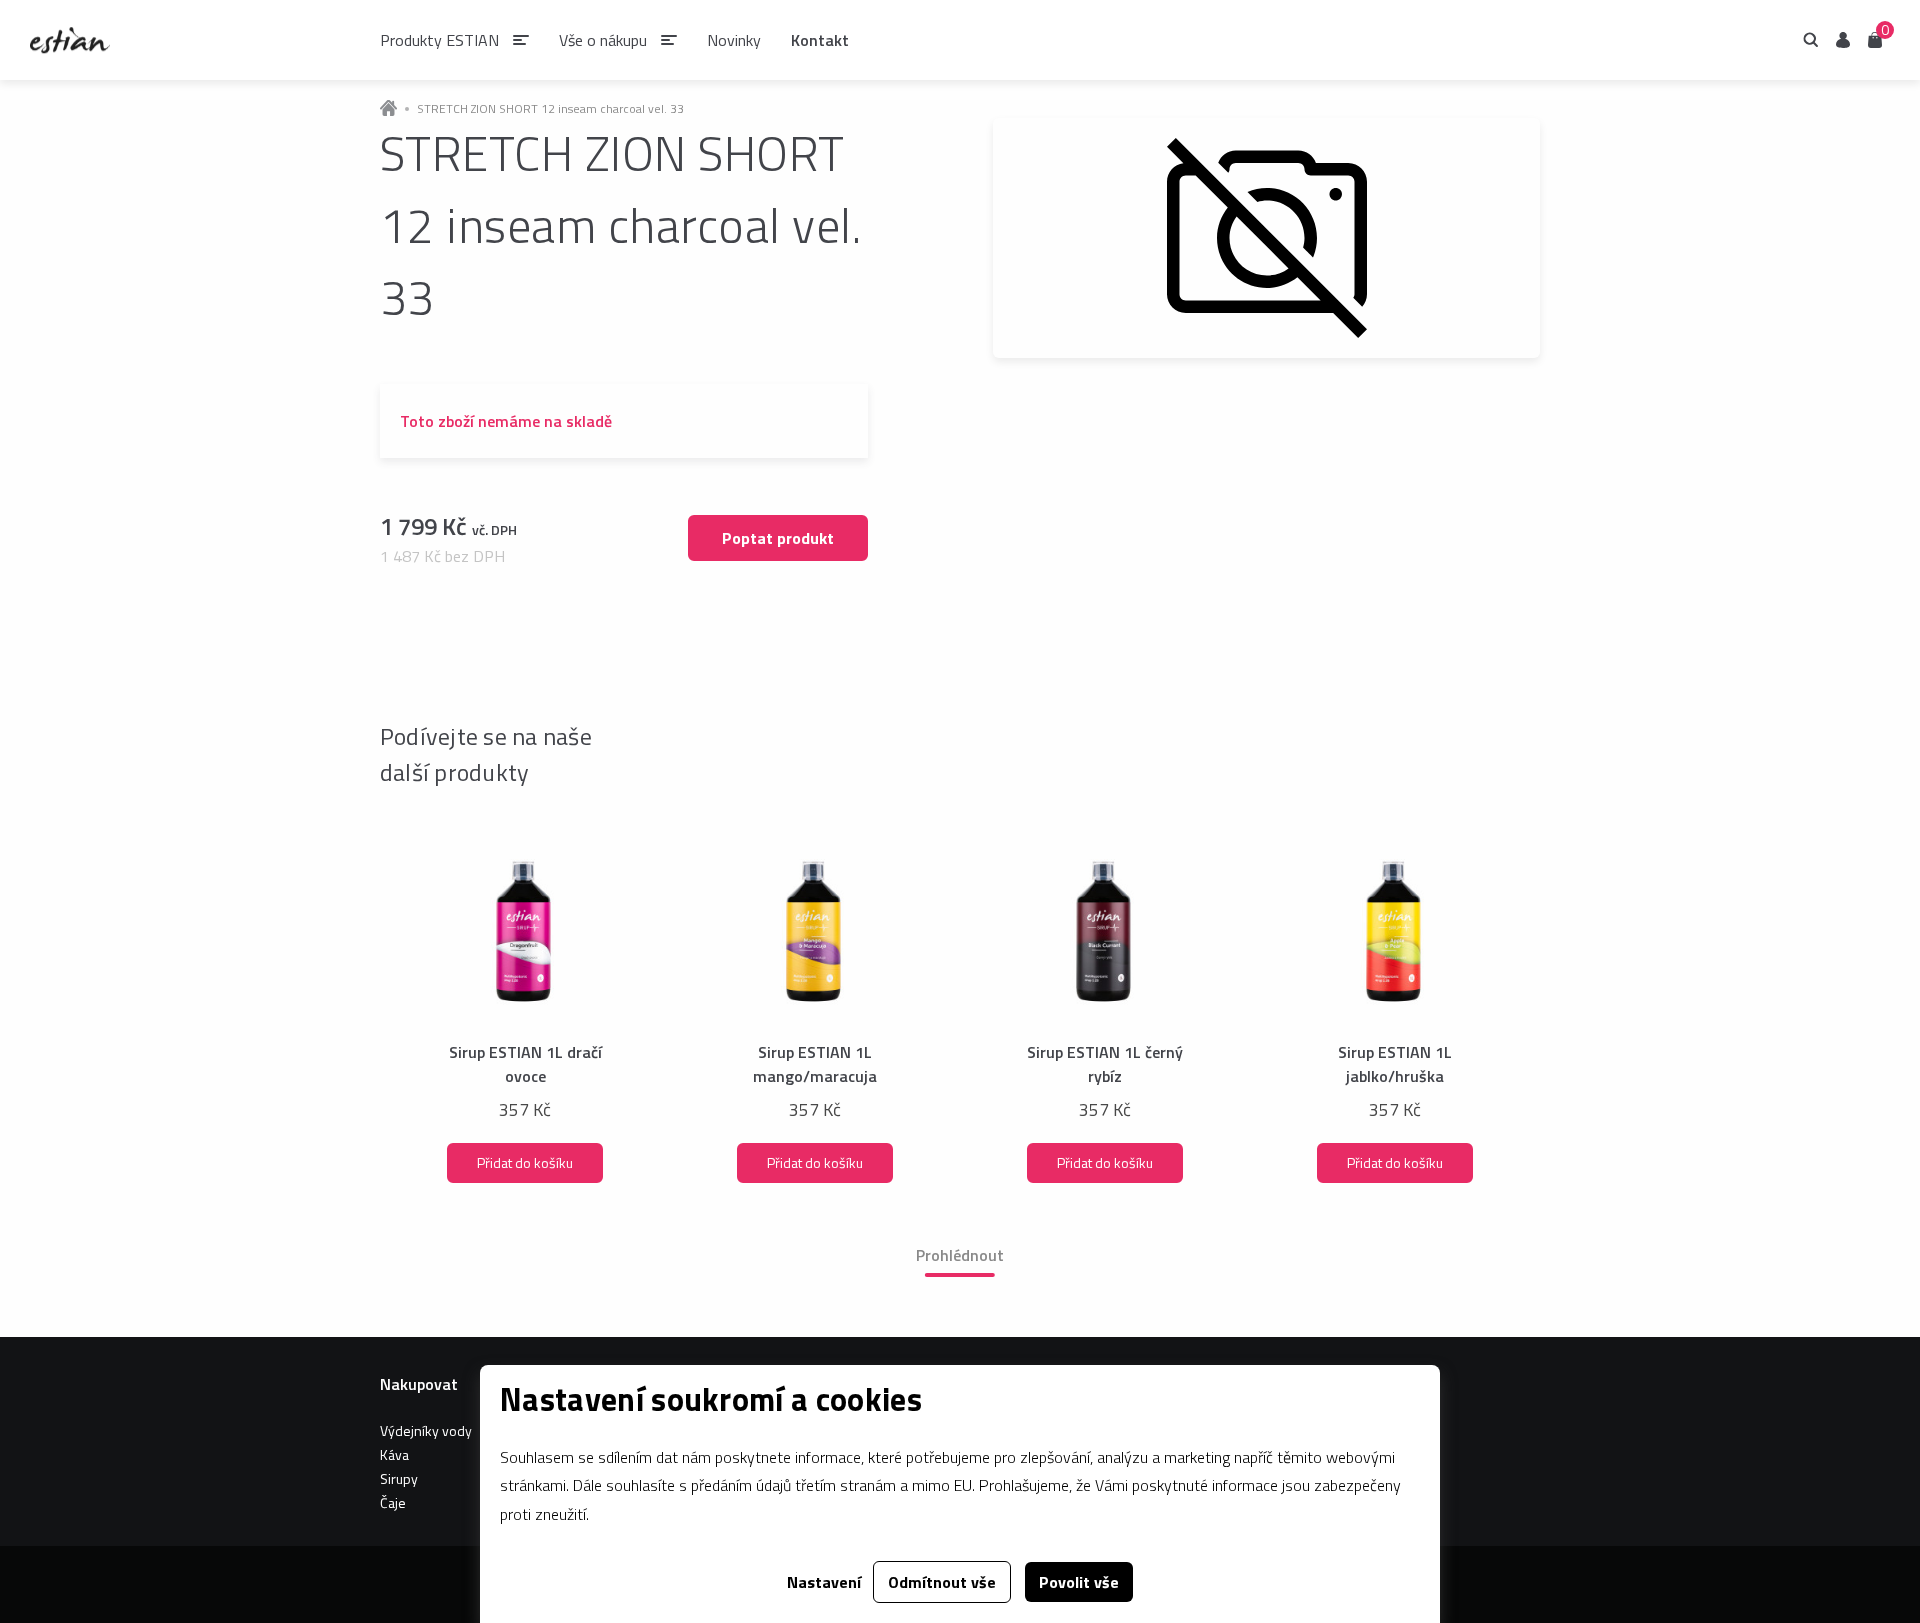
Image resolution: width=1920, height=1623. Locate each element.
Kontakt (820, 40)
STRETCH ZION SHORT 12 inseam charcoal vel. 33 (550, 109)
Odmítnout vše (942, 1582)
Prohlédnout (960, 1255)
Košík (1875, 38)
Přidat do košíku (525, 1162)
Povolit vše (1079, 1582)
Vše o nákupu (603, 40)
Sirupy (399, 1478)
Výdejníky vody (426, 1430)
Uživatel (1843, 40)
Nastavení (824, 1582)
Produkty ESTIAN (439, 40)
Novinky (734, 40)
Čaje (393, 1502)
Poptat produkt (778, 538)
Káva (394, 1454)
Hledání (1811, 40)
